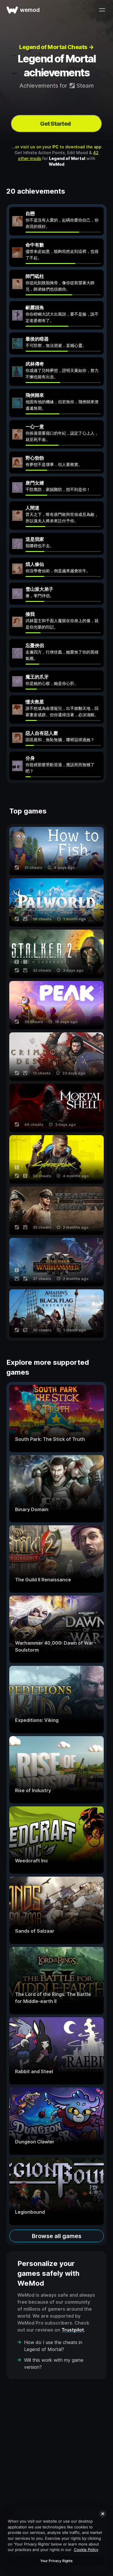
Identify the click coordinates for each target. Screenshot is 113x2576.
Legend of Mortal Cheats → (57, 47)
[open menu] (102, 10)
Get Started (55, 124)
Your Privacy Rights (56, 2561)
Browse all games (57, 2236)
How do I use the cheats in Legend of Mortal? (53, 2346)
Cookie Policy (86, 2550)
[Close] (103, 2514)
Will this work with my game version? (54, 2363)
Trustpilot (73, 2330)
